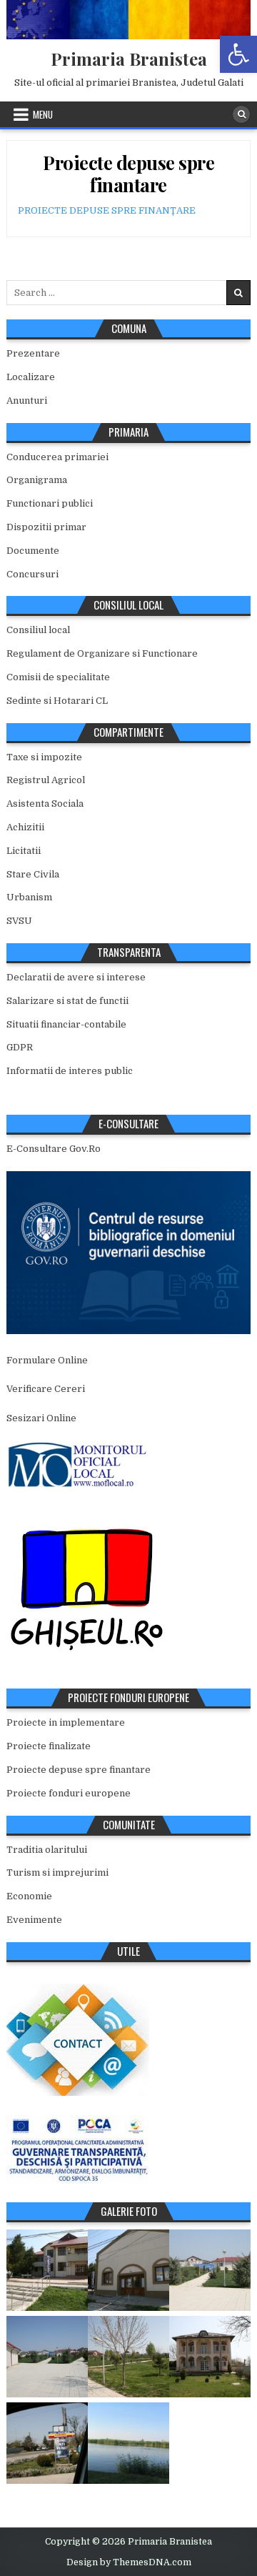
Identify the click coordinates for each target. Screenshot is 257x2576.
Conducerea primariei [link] (57, 457)
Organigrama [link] (37, 480)
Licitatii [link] (24, 851)
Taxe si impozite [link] (44, 757)
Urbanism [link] (29, 897)
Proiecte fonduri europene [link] (69, 1793)
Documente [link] (33, 551)
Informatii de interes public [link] (70, 1071)
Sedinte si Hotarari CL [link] (57, 701)
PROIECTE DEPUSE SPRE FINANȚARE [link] (107, 210)
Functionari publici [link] (50, 503)
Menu (43, 114)
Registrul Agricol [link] (46, 780)
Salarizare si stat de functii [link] (67, 1001)
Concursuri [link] (32, 574)
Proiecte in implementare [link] (66, 1722)
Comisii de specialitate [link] (58, 677)
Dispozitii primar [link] (46, 527)
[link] (238, 54)
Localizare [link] (31, 377)
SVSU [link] (19, 921)
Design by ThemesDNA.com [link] (129, 2562)
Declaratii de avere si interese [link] (76, 977)
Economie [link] (29, 1896)
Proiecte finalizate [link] (49, 1746)
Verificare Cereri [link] (46, 1389)
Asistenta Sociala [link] (45, 804)
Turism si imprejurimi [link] (57, 1873)
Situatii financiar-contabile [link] (66, 1024)
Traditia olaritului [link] (47, 1850)
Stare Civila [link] (33, 874)
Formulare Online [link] (47, 1360)
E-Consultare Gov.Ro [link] (54, 1149)
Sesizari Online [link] (41, 1418)
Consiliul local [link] (38, 630)
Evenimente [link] (34, 1920)
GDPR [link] (20, 1047)
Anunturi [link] (27, 401)
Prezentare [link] (33, 353)
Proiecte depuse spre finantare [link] (128, 174)
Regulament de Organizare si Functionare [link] (102, 653)
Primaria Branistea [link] (129, 59)
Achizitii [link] (25, 827)
